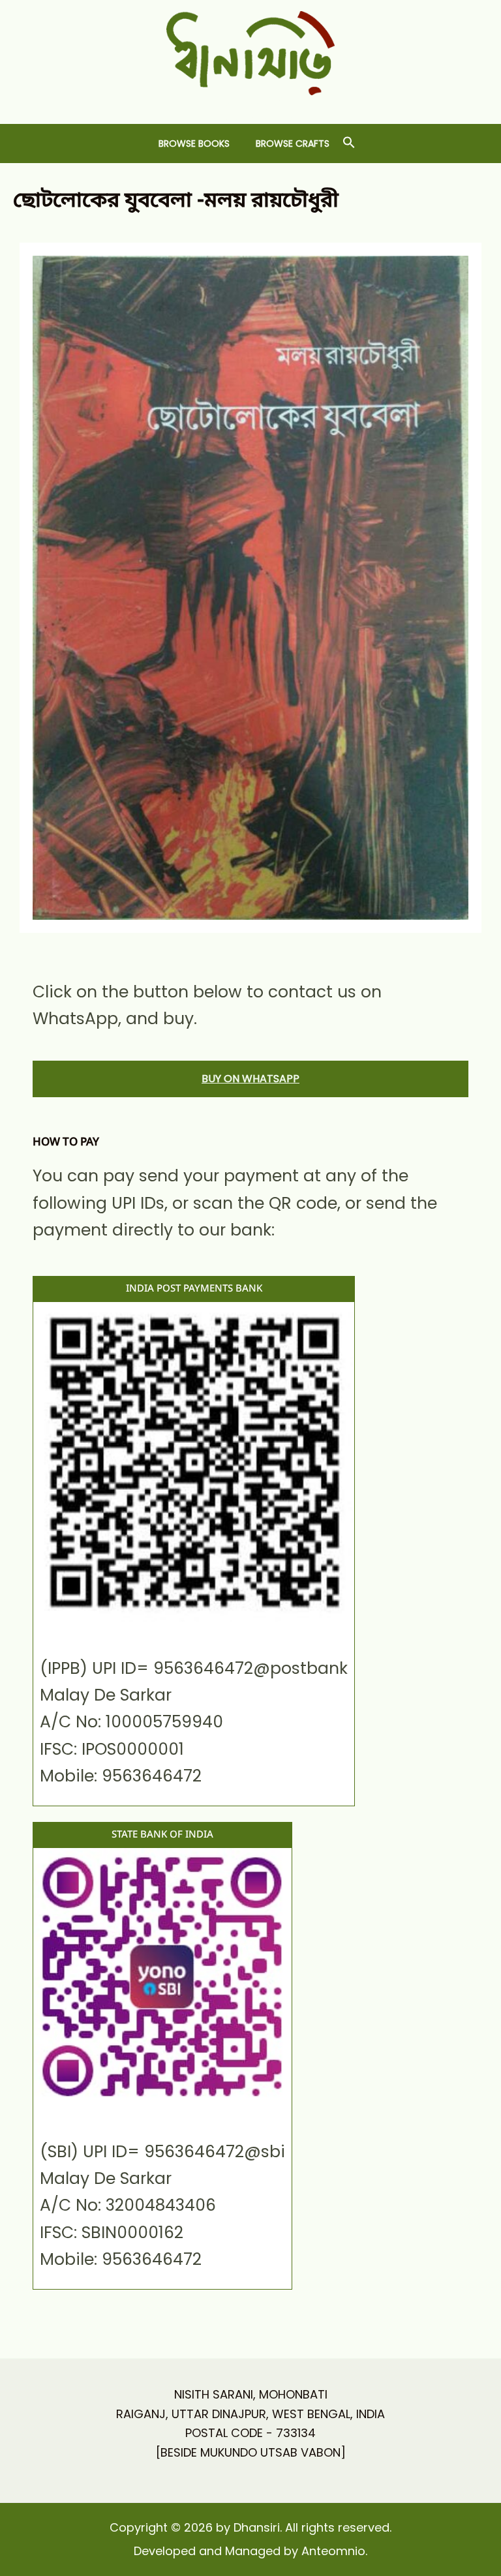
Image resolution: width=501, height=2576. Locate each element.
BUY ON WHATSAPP (250, 1079)
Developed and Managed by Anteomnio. (250, 2551)
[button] (349, 143)
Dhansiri (251, 105)
